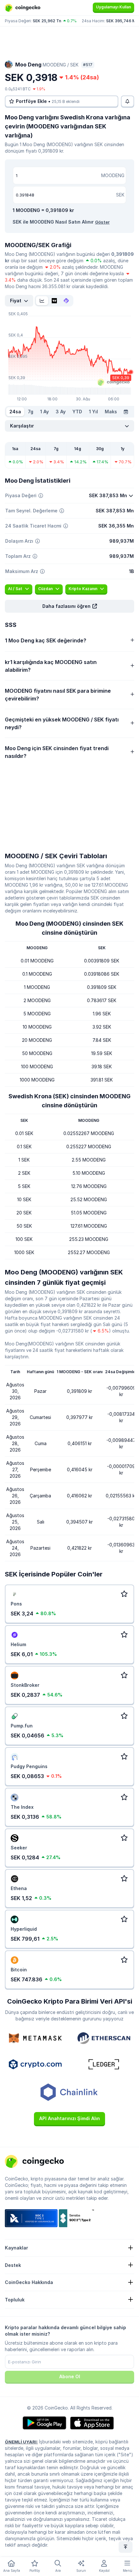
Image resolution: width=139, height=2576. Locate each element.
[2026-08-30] (126, 412)
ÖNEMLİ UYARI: (21, 2442)
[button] (69, 606)
